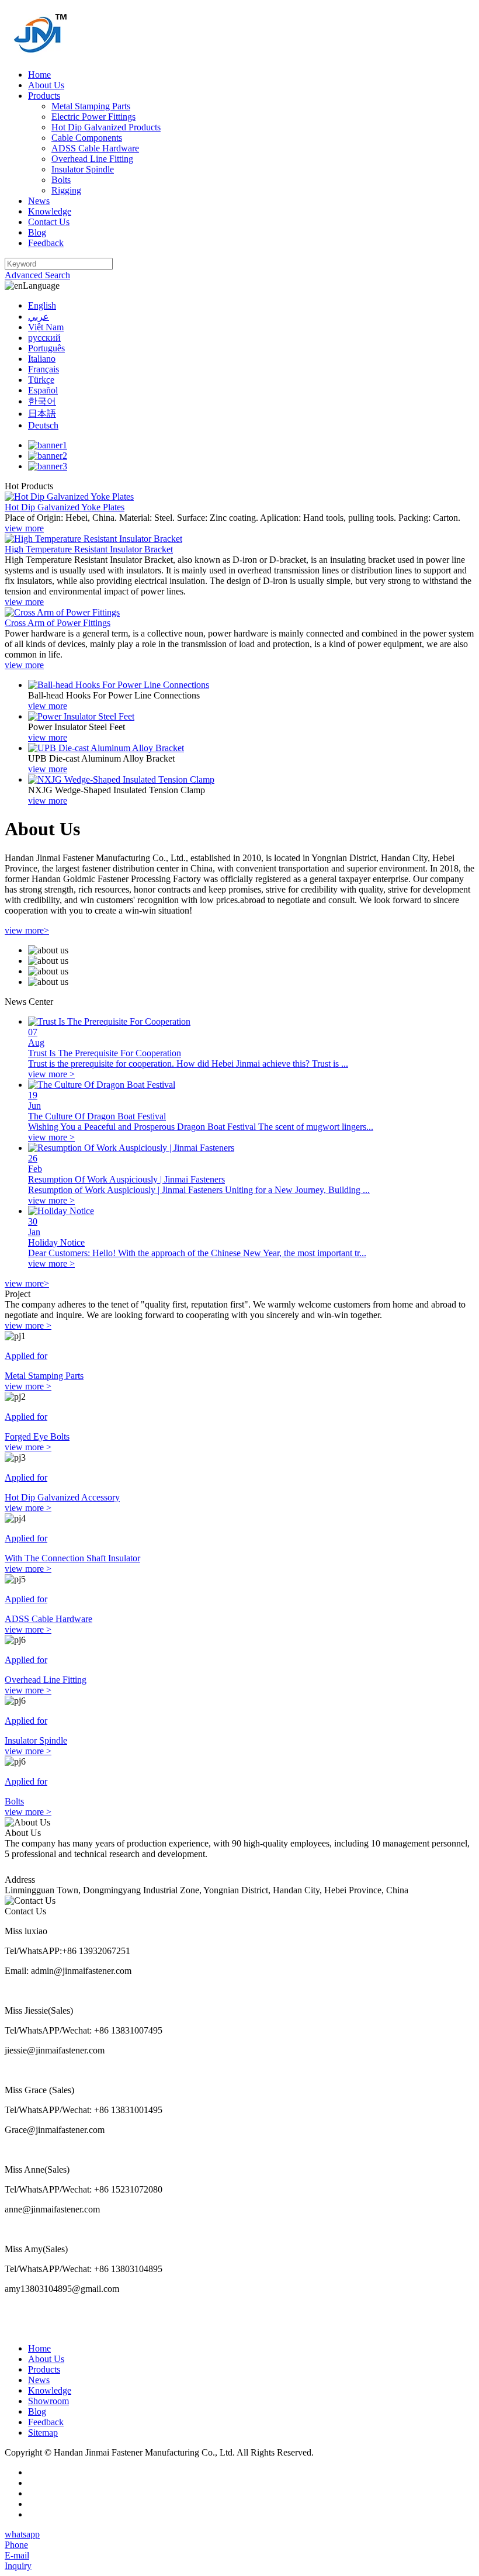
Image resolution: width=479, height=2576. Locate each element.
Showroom (48, 2401)
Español (43, 390)
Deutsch (43, 425)
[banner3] (48, 466)
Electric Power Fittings (93, 117)
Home (39, 75)
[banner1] (48, 445)
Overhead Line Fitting (92, 159)
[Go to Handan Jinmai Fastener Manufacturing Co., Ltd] (41, 55)
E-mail (17, 2555)
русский (44, 338)
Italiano (42, 359)
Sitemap (43, 2432)
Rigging (66, 190)
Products (44, 96)
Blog (37, 232)
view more (24, 528)
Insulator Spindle (83, 169)
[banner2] (48, 456)
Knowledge (50, 211)
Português (46, 348)
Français (44, 369)
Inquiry (18, 2566)
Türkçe (41, 380)
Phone (16, 2545)
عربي (39, 317)
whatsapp (22, 2534)
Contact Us (49, 222)
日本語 (42, 414)
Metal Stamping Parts (91, 106)
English (42, 305)
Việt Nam (46, 327)
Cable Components (87, 138)
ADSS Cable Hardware (95, 148)
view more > (28, 1325)
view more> (27, 930)
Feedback (46, 243)
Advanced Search (37, 275)
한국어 (42, 401)
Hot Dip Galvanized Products (106, 127)
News (39, 201)
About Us (46, 85)
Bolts (61, 180)
